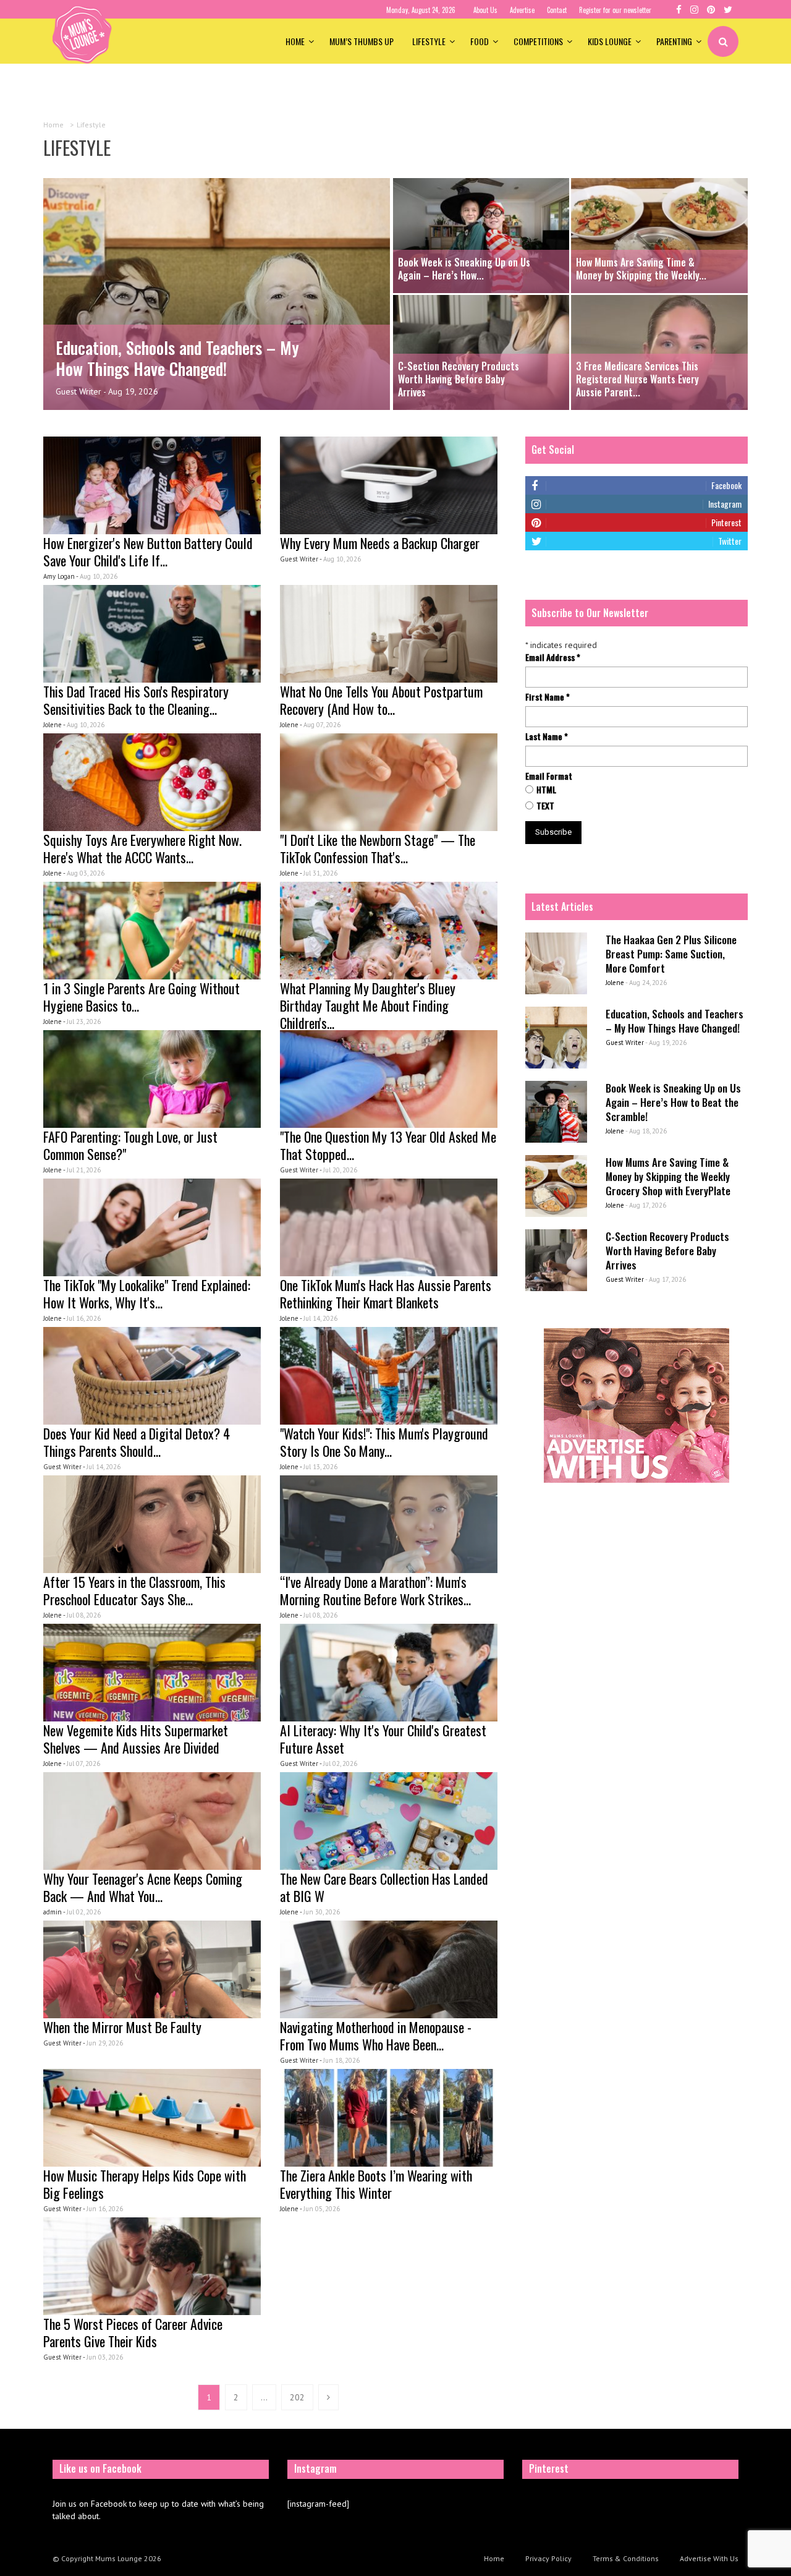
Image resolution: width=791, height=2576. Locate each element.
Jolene (615, 983)
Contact (557, 10)
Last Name (547, 736)
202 (297, 2397)
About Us (485, 10)
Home (295, 41)
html (546, 790)
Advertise (522, 10)
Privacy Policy (548, 2558)
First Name (548, 697)
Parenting (674, 41)
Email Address (553, 657)
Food (480, 41)
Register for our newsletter (615, 10)
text (545, 806)
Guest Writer (78, 391)
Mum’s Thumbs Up (362, 41)
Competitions (538, 41)
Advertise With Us (709, 2558)
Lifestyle (429, 41)
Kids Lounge (610, 41)
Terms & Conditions (626, 2558)
